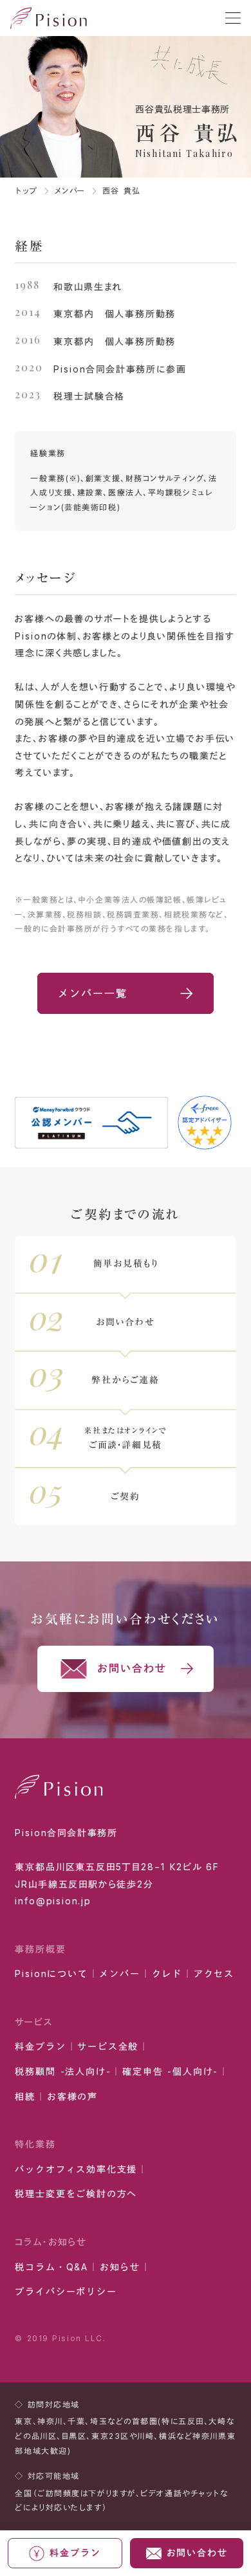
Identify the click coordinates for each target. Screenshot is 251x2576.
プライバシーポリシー (66, 2291)
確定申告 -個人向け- (170, 2071)
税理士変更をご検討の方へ (76, 2194)
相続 (25, 2096)
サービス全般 (108, 2046)
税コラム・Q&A (51, 2267)
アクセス (214, 1973)
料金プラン (40, 2046)
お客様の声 (72, 2096)
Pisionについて (51, 1973)
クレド (167, 1973)
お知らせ (120, 2267)
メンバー (70, 191)
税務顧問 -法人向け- (63, 2071)
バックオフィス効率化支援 (76, 2169)
